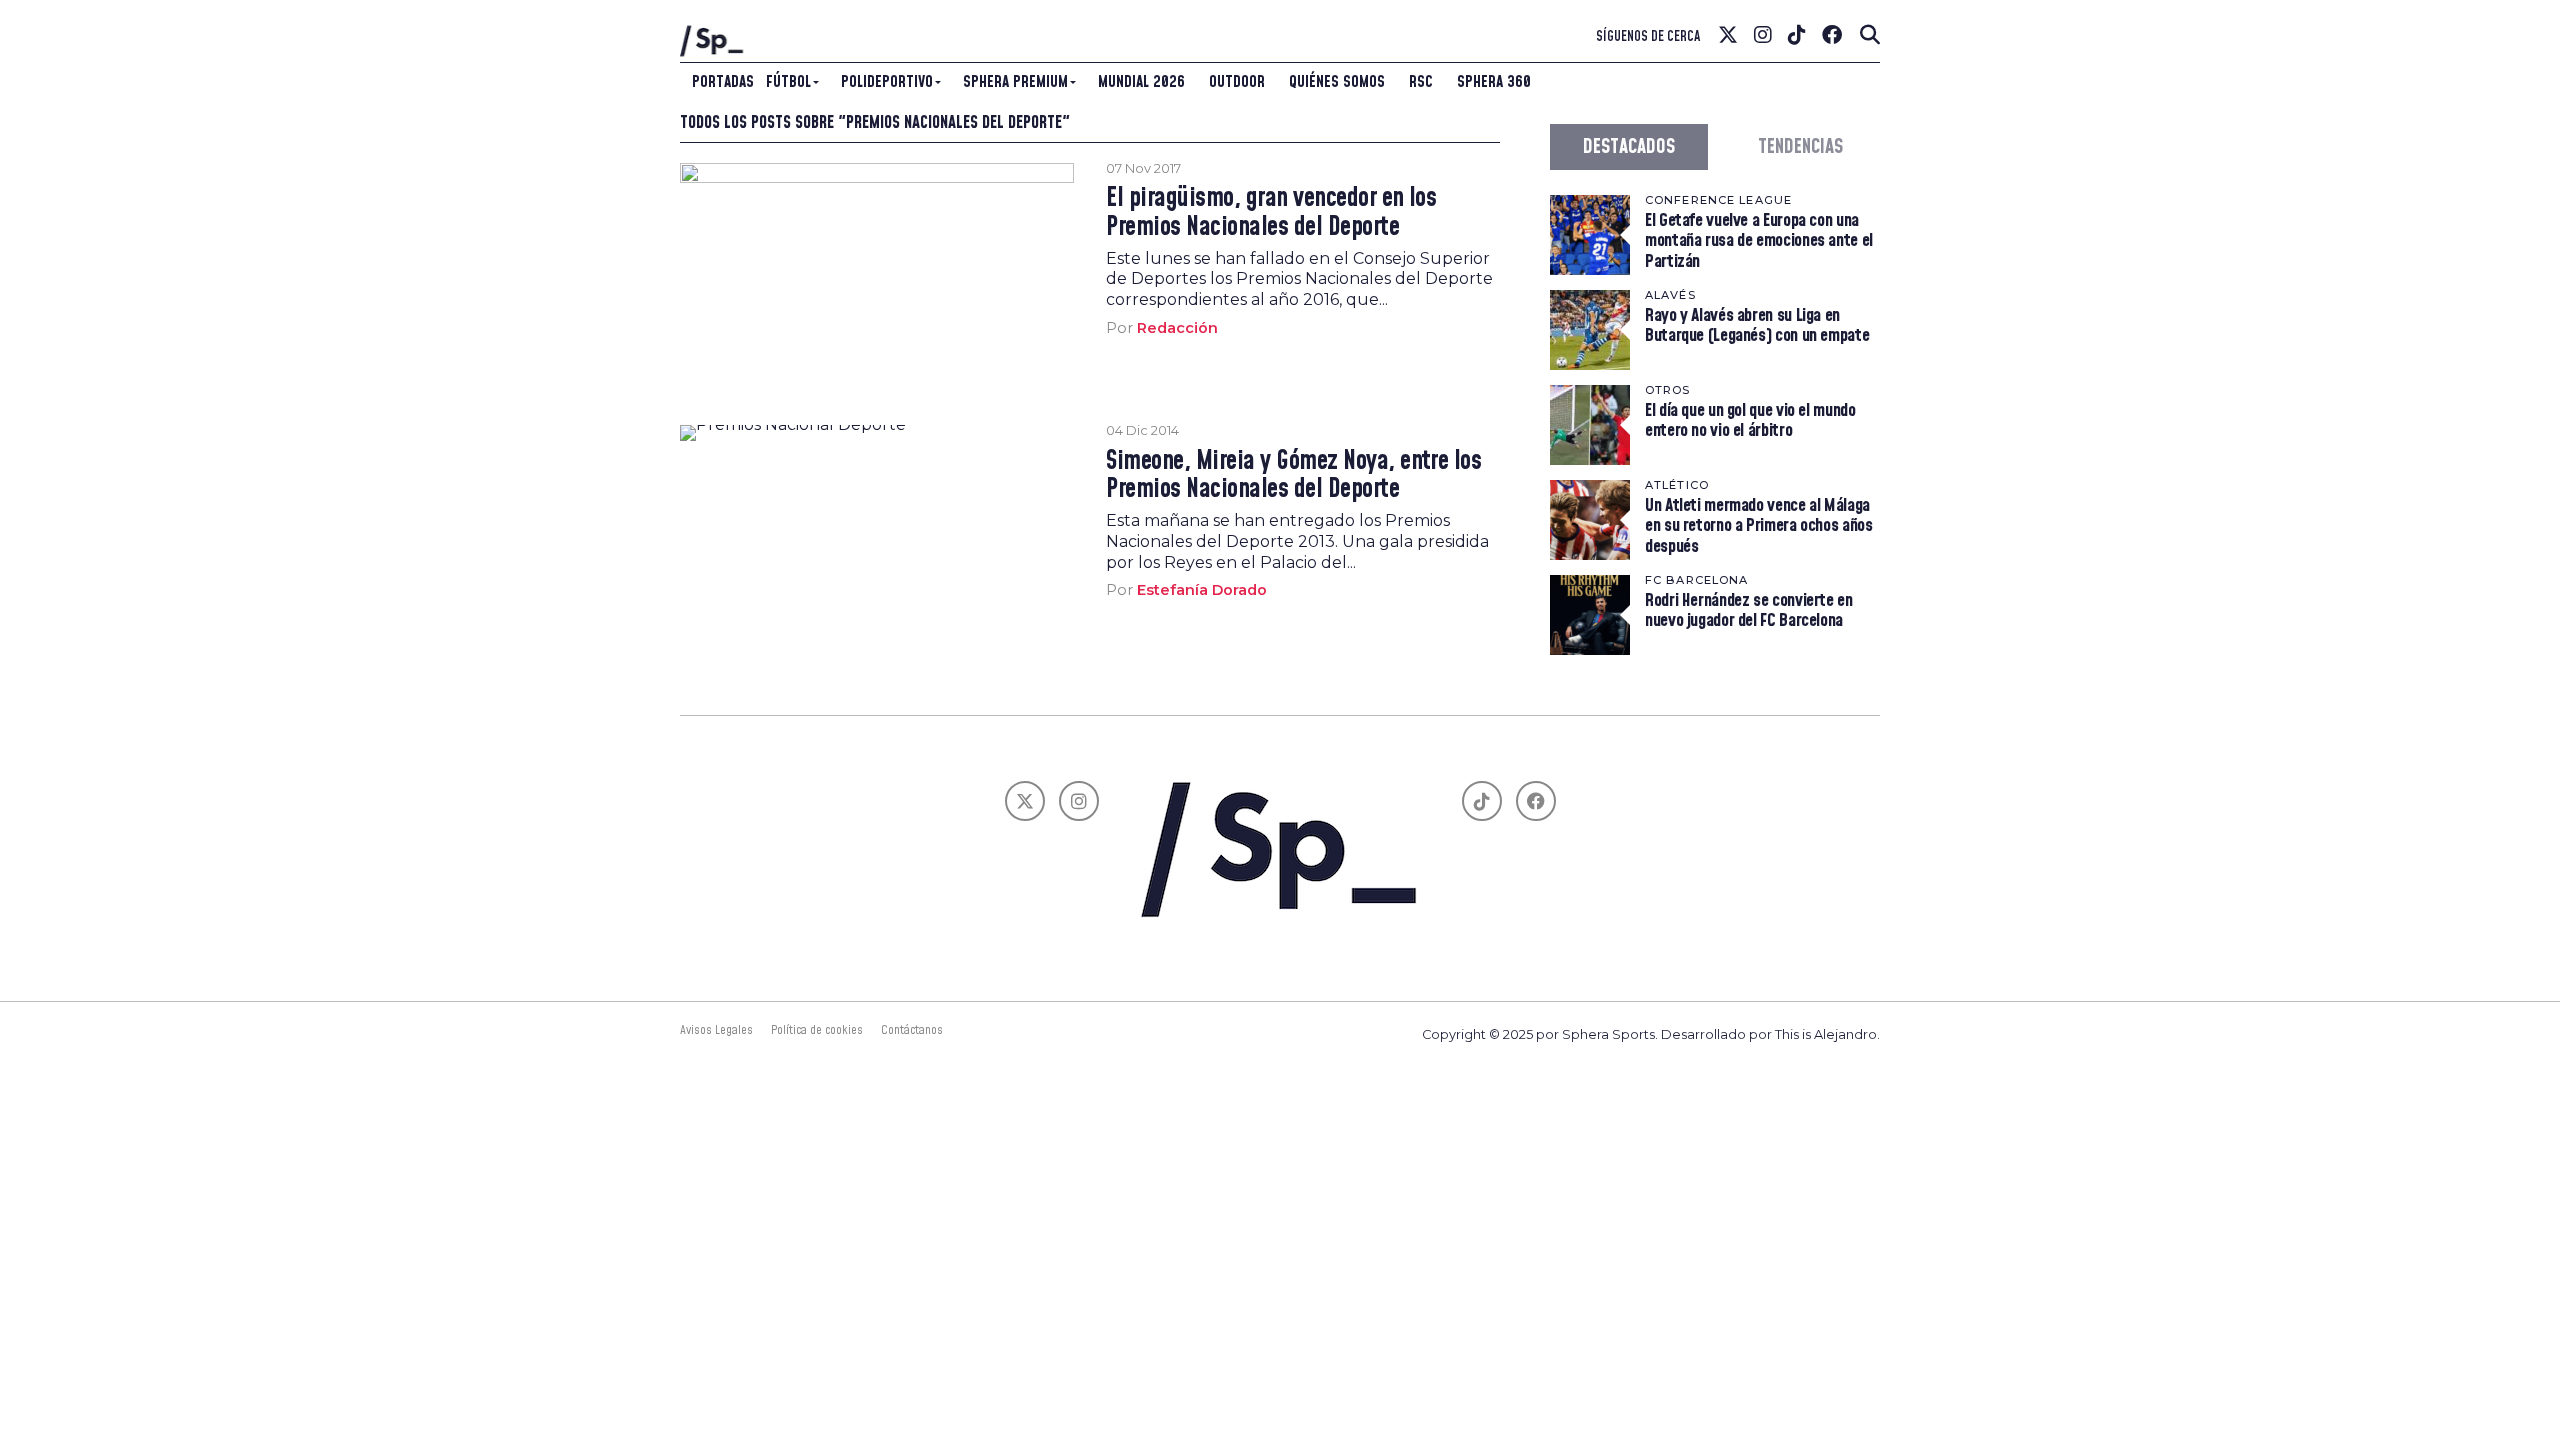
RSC (1421, 82)
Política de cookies (817, 1030)
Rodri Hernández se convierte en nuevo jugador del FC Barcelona (1749, 610)
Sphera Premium (1015, 82)
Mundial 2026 (1141, 82)
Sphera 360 (1494, 82)
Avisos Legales (716, 1030)
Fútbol (788, 82)
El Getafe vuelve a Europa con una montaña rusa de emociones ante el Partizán (1759, 240)
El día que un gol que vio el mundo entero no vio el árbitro (1750, 420)
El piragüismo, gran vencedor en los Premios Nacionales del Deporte (1271, 213)
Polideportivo (887, 82)
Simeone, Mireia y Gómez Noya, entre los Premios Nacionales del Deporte (1293, 476)
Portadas (723, 82)
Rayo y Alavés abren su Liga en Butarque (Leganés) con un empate (1757, 325)
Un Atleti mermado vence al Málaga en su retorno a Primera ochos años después (1759, 525)
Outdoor (1237, 82)
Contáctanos (912, 1030)
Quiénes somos (1337, 82)
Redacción (1177, 328)
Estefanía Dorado (1202, 590)
